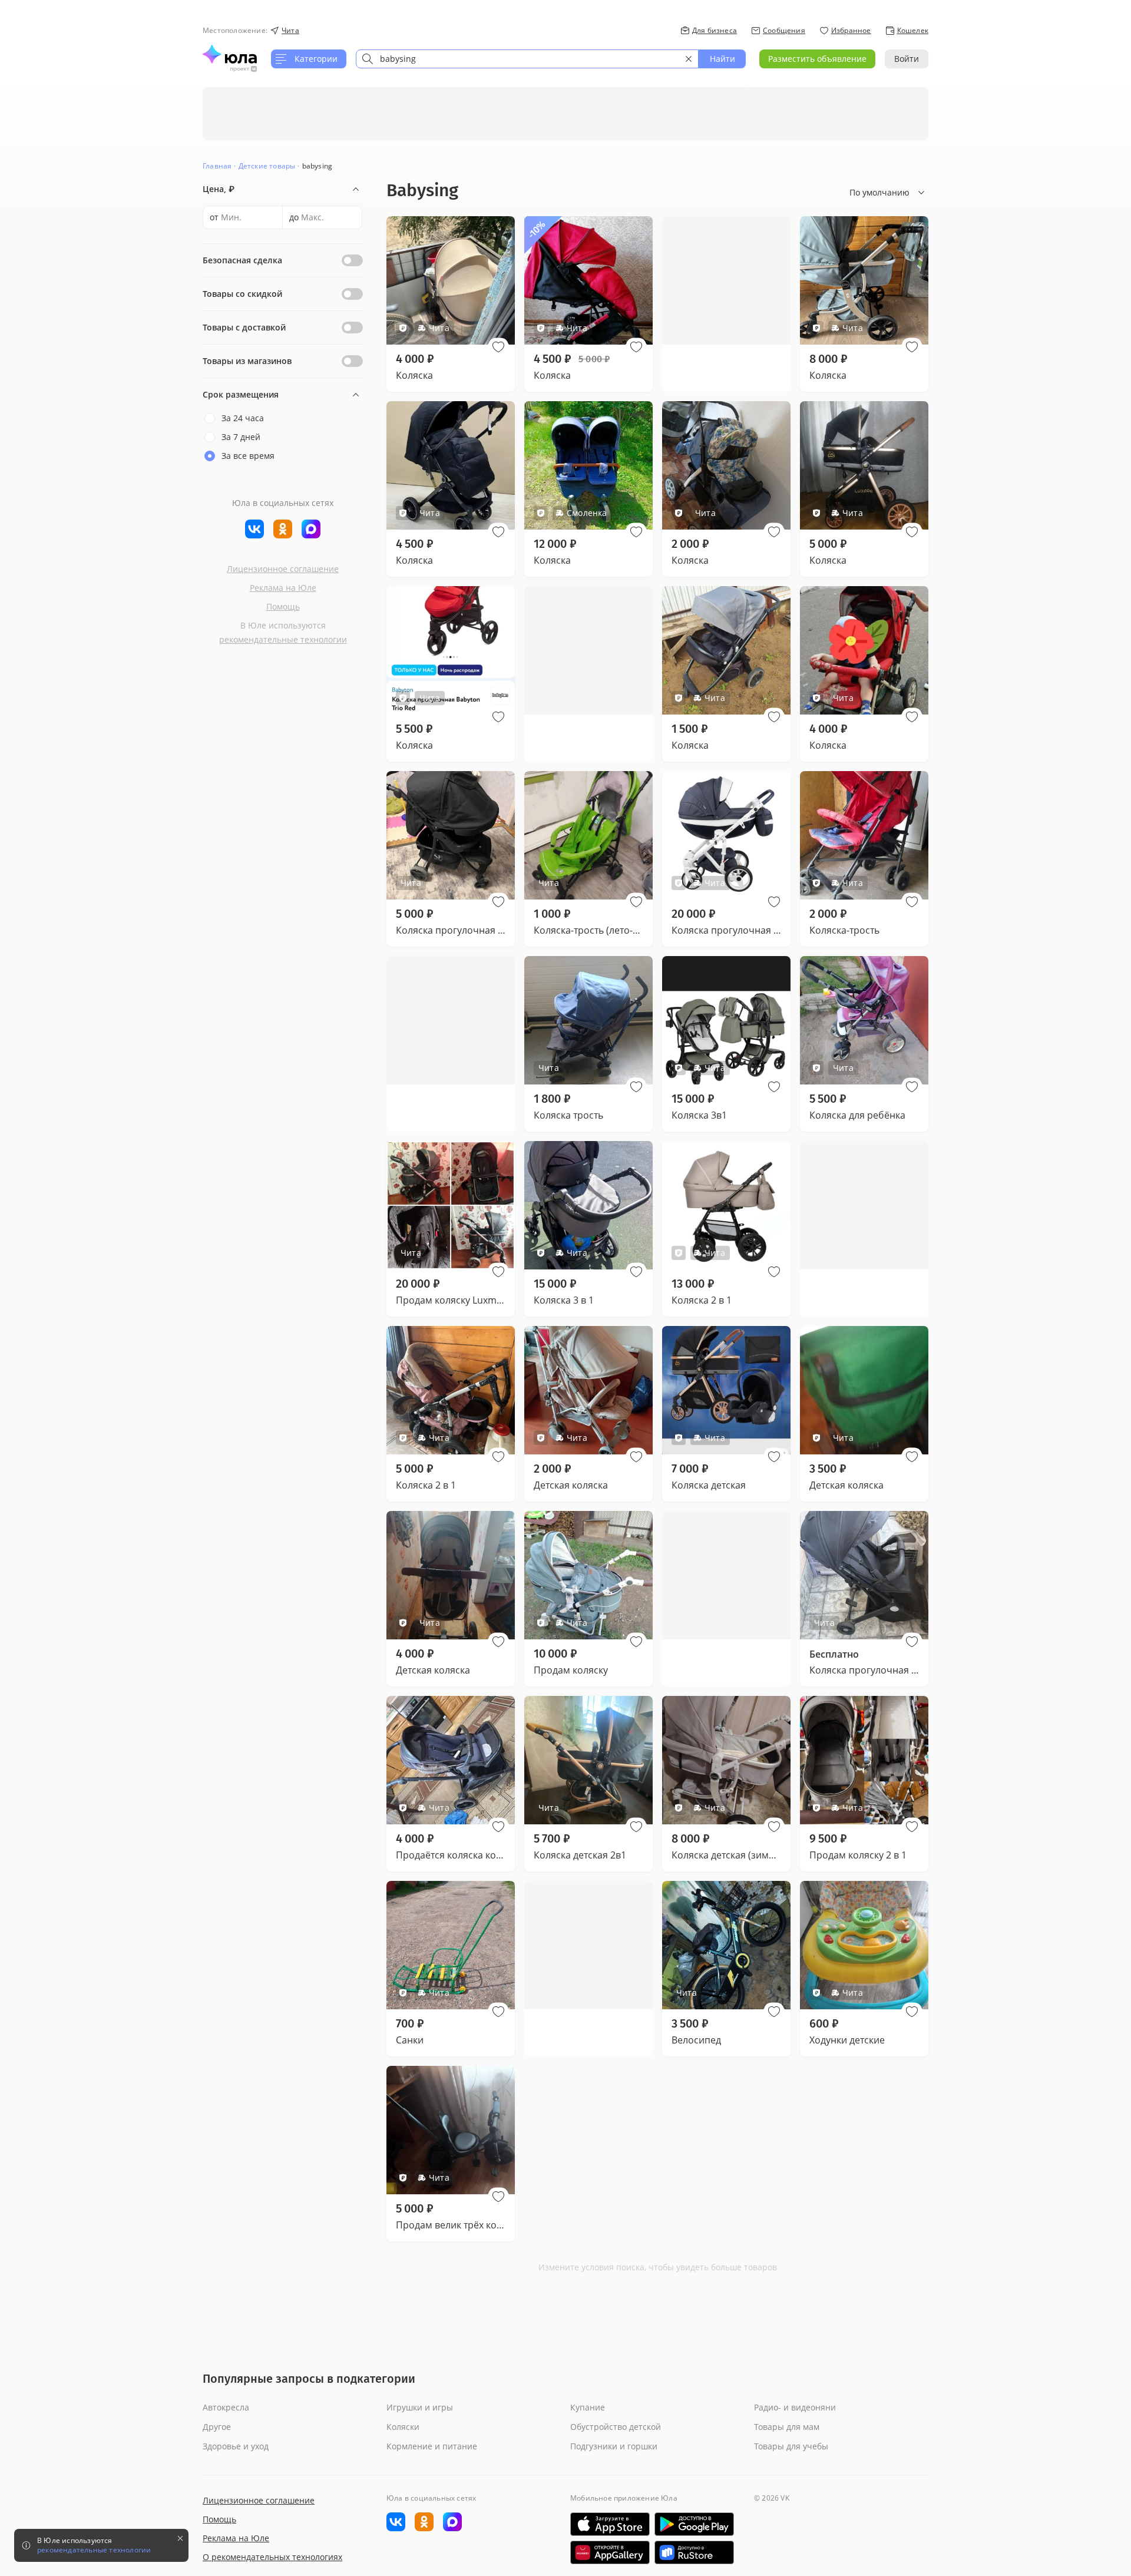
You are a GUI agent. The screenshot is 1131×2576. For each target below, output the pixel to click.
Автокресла (226, 2407)
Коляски (403, 2427)
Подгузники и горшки (614, 2446)
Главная (217, 166)
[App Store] (610, 2524)
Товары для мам (787, 2427)
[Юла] (230, 54)
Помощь (283, 606)
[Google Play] (694, 2524)
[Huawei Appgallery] (610, 2552)
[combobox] (527, 59)
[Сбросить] (689, 59)
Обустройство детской (616, 2427)
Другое (217, 2427)
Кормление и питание (432, 2446)
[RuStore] (694, 2552)
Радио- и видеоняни (795, 2407)
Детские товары (267, 166)
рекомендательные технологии (283, 639)
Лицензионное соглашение (283, 569)
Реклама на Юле (283, 588)
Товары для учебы (791, 2446)
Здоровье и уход (236, 2446)
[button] (498, 347)
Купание (588, 2407)
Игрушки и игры (420, 2407)
